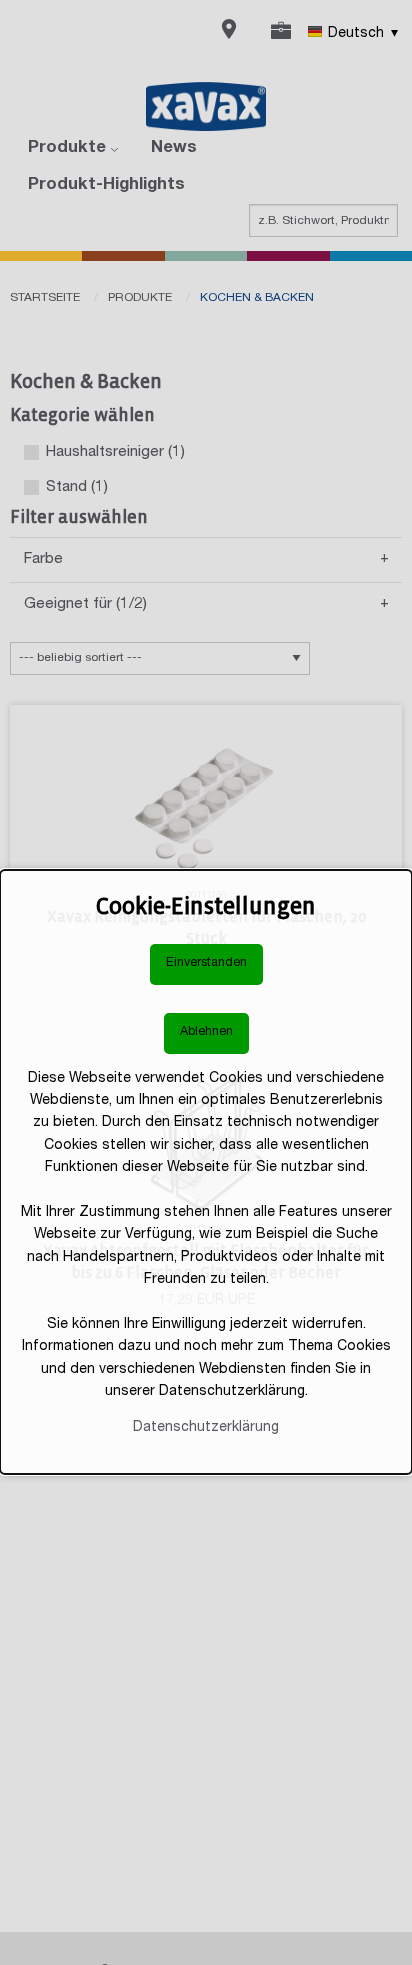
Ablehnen (206, 1032)
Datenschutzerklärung (206, 1428)
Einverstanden (206, 963)
